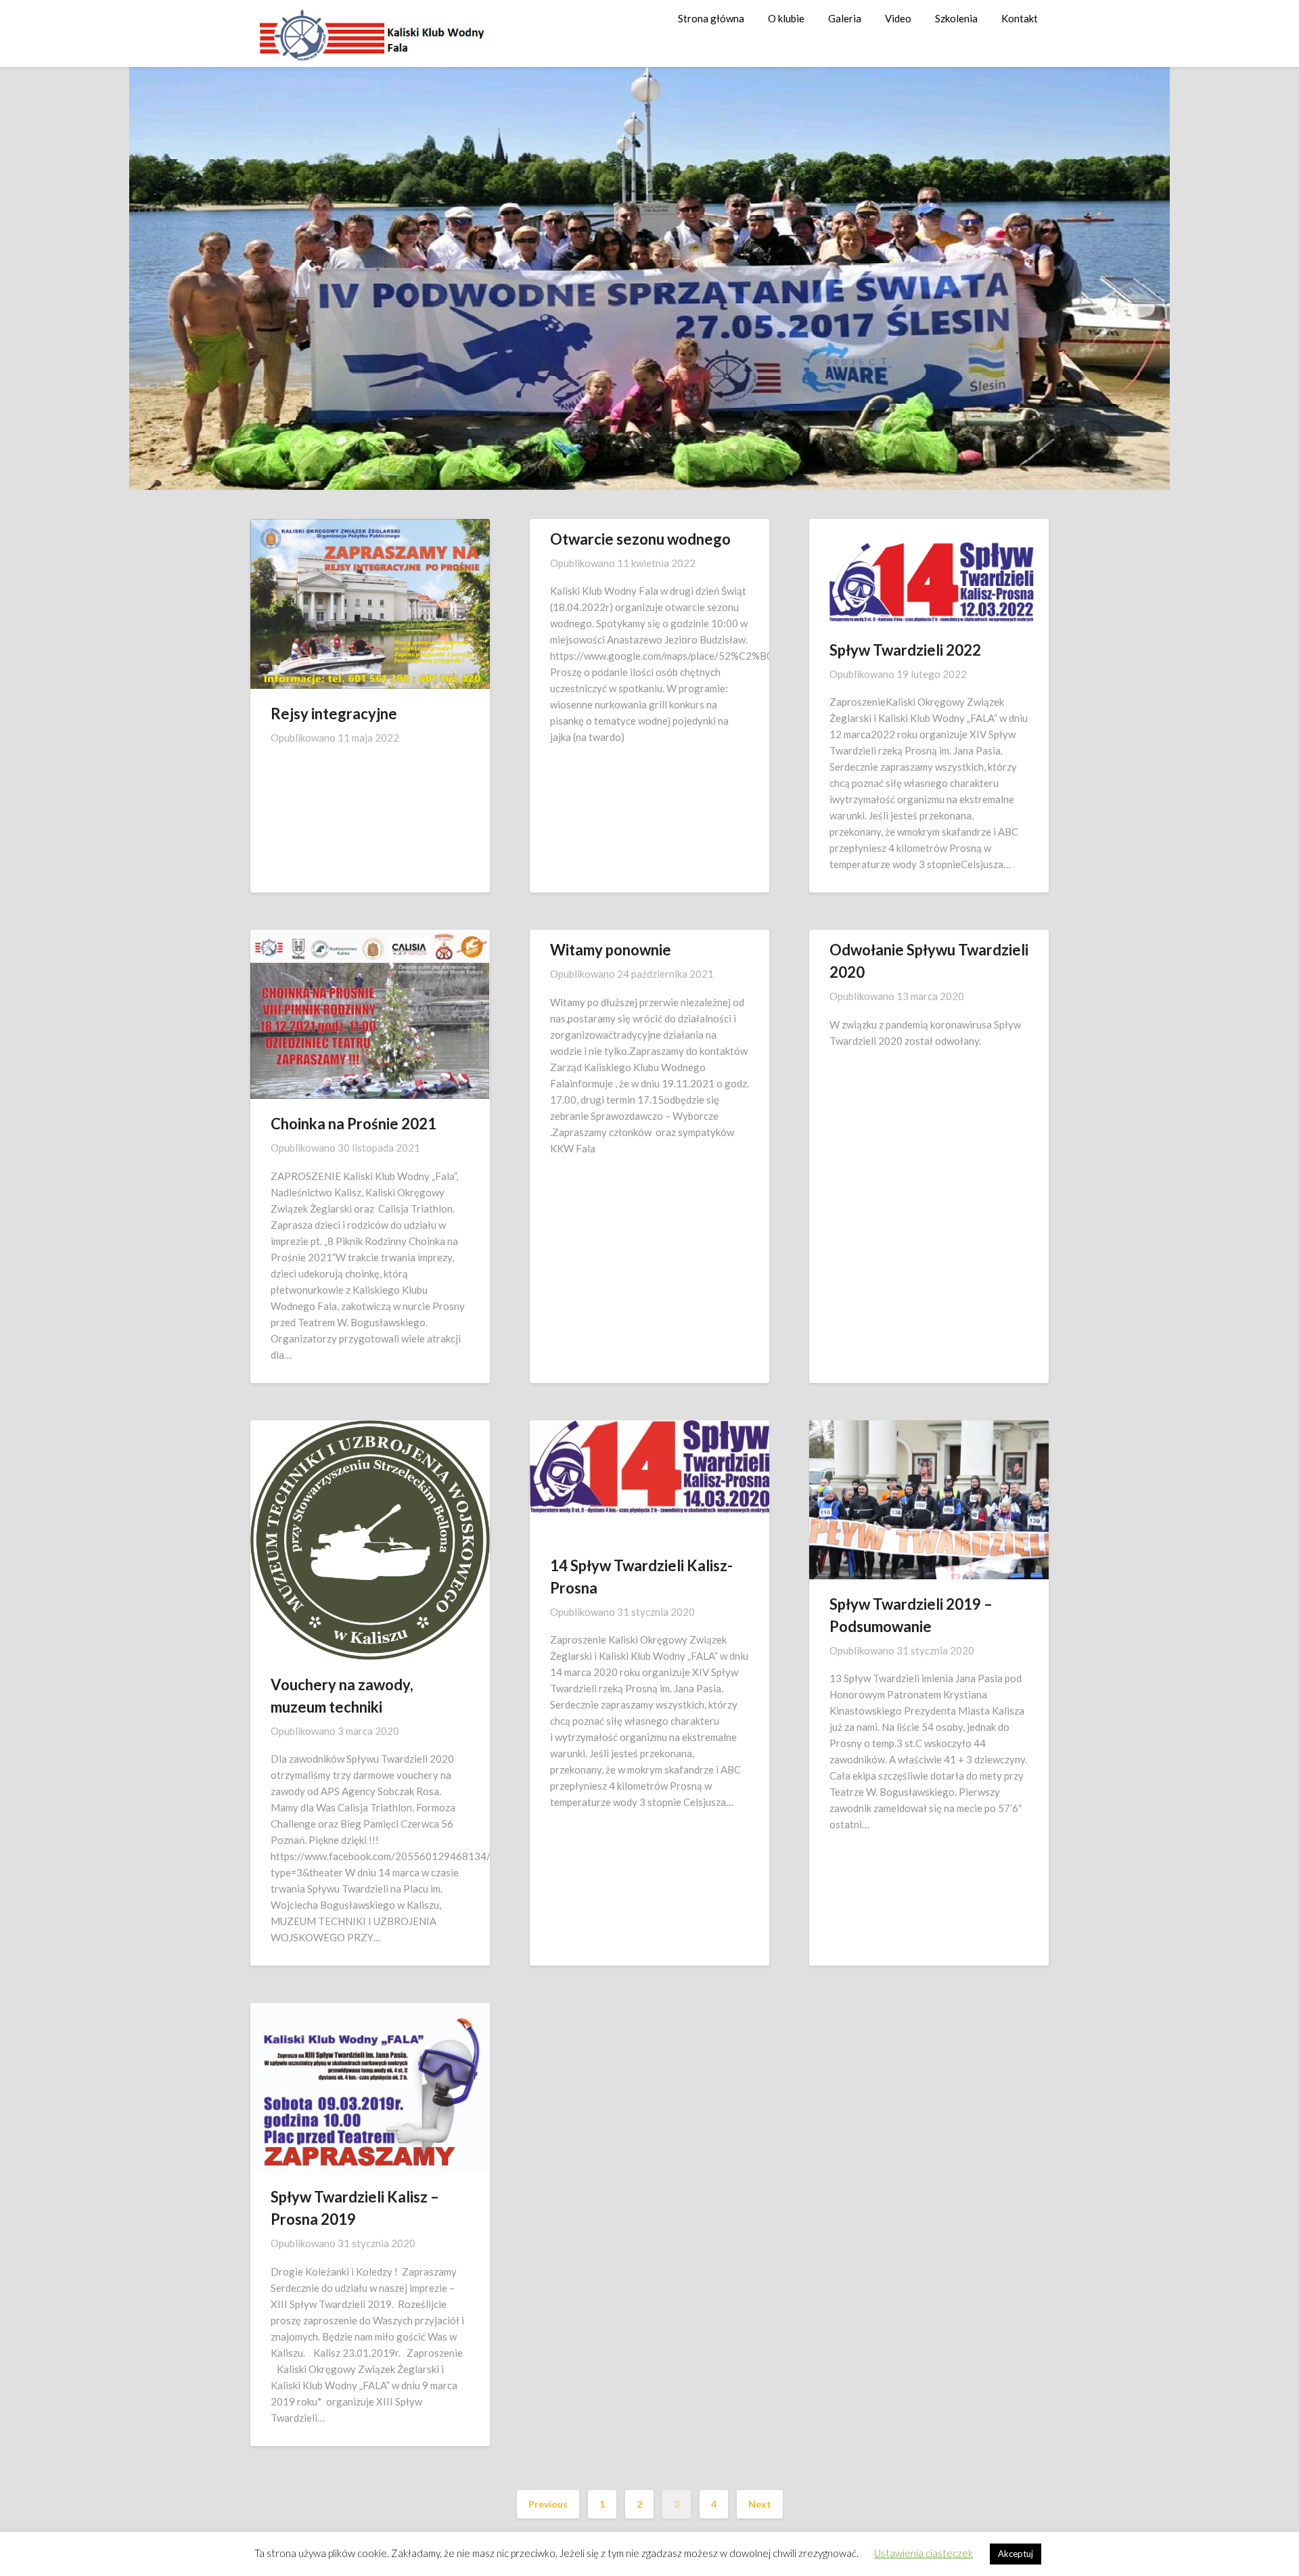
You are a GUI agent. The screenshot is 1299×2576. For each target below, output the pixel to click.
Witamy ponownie (611, 950)
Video (898, 18)
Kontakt (1020, 18)
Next (760, 2504)
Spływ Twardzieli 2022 (905, 650)
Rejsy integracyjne (334, 714)
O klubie (786, 18)
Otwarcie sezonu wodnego (640, 539)
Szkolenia (956, 18)
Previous (548, 2504)
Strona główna (711, 18)
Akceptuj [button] (1016, 2554)
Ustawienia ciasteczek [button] (924, 2553)
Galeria (845, 18)
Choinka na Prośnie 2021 (354, 1124)
